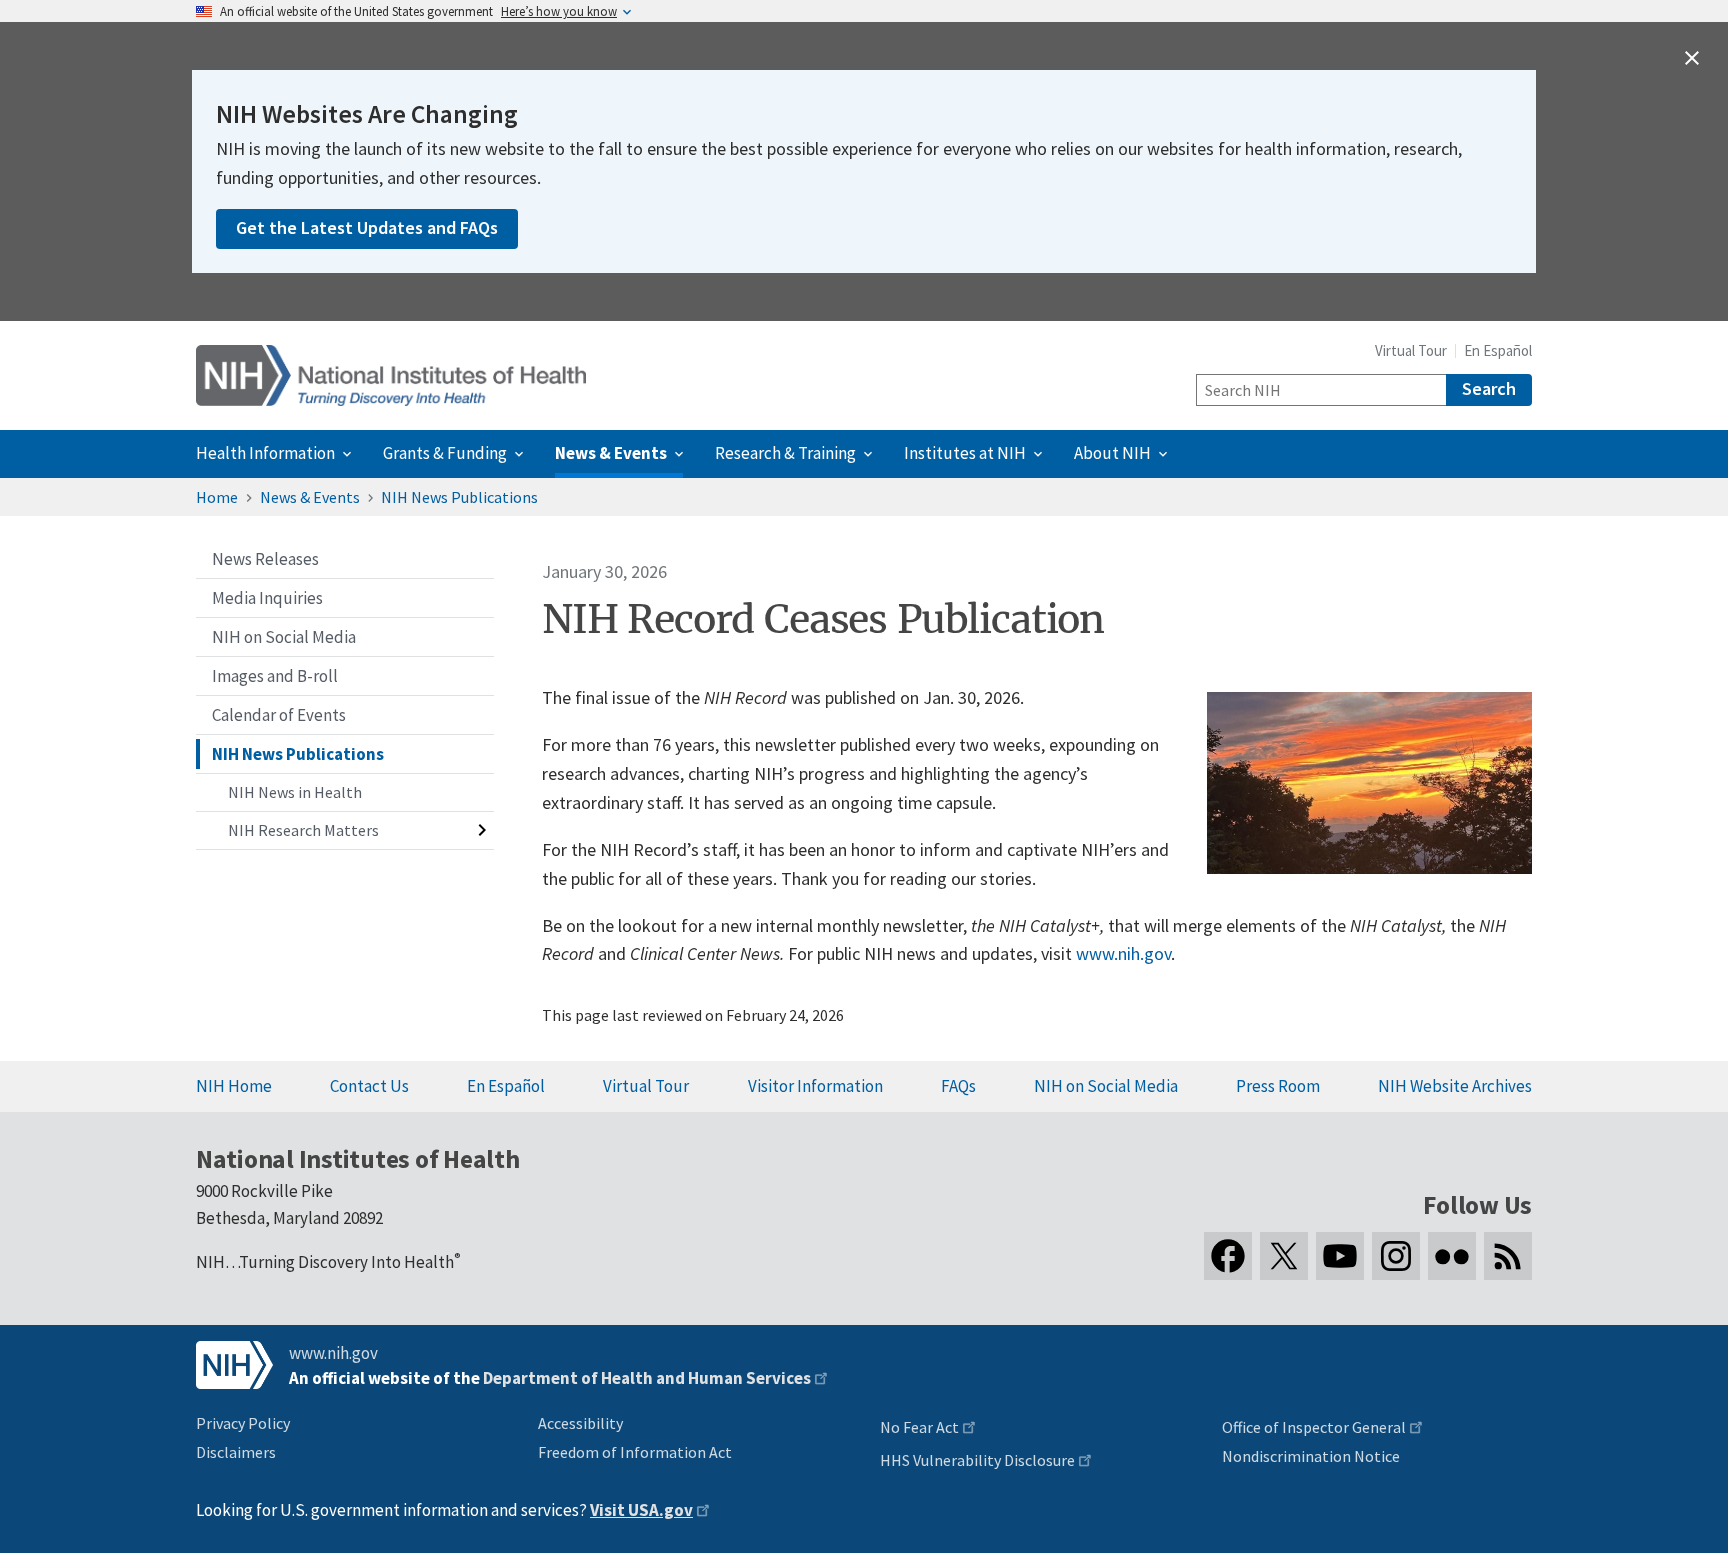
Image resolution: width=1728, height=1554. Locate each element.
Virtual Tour (1411, 350)
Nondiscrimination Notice (1311, 1456)
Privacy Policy (243, 1423)
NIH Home (234, 1086)
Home (217, 497)
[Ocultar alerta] (1692, 58)
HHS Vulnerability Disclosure (977, 1460)
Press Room (1278, 1086)
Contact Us (369, 1086)
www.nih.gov (1123, 953)
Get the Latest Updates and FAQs (367, 227)
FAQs (958, 1086)
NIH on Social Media (1106, 1086)
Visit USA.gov (641, 1510)
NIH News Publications (459, 497)
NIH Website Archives (1455, 1086)
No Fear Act (919, 1427)
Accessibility (580, 1423)
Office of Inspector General (1314, 1427)
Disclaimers (236, 1452)
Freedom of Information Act (635, 1452)
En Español (1498, 350)
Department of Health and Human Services (647, 1378)
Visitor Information (815, 1086)
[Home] (391, 375)
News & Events (310, 497)
